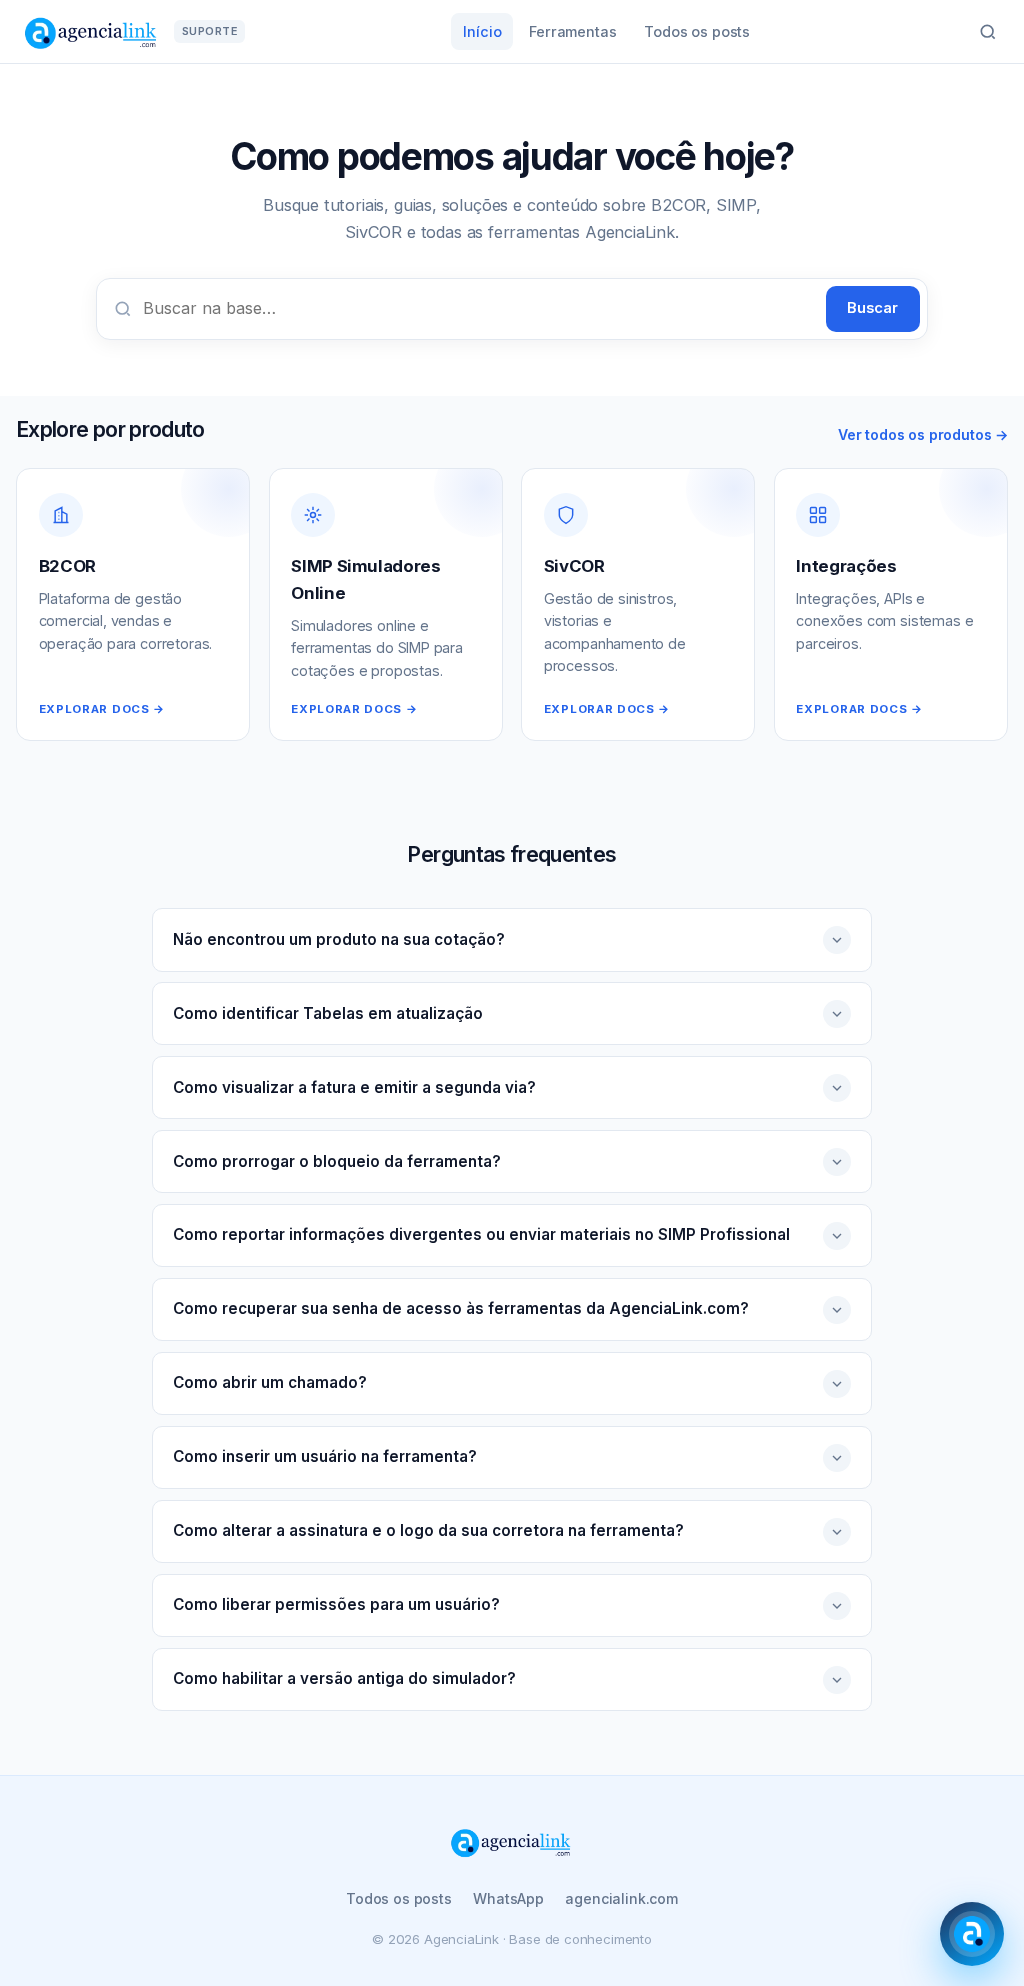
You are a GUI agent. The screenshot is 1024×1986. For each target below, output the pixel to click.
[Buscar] (988, 32)
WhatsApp (508, 1898)
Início (482, 31)
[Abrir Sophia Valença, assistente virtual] (972, 1934)
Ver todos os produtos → (923, 434)
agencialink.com (621, 1898)
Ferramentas (572, 31)
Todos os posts (697, 31)
